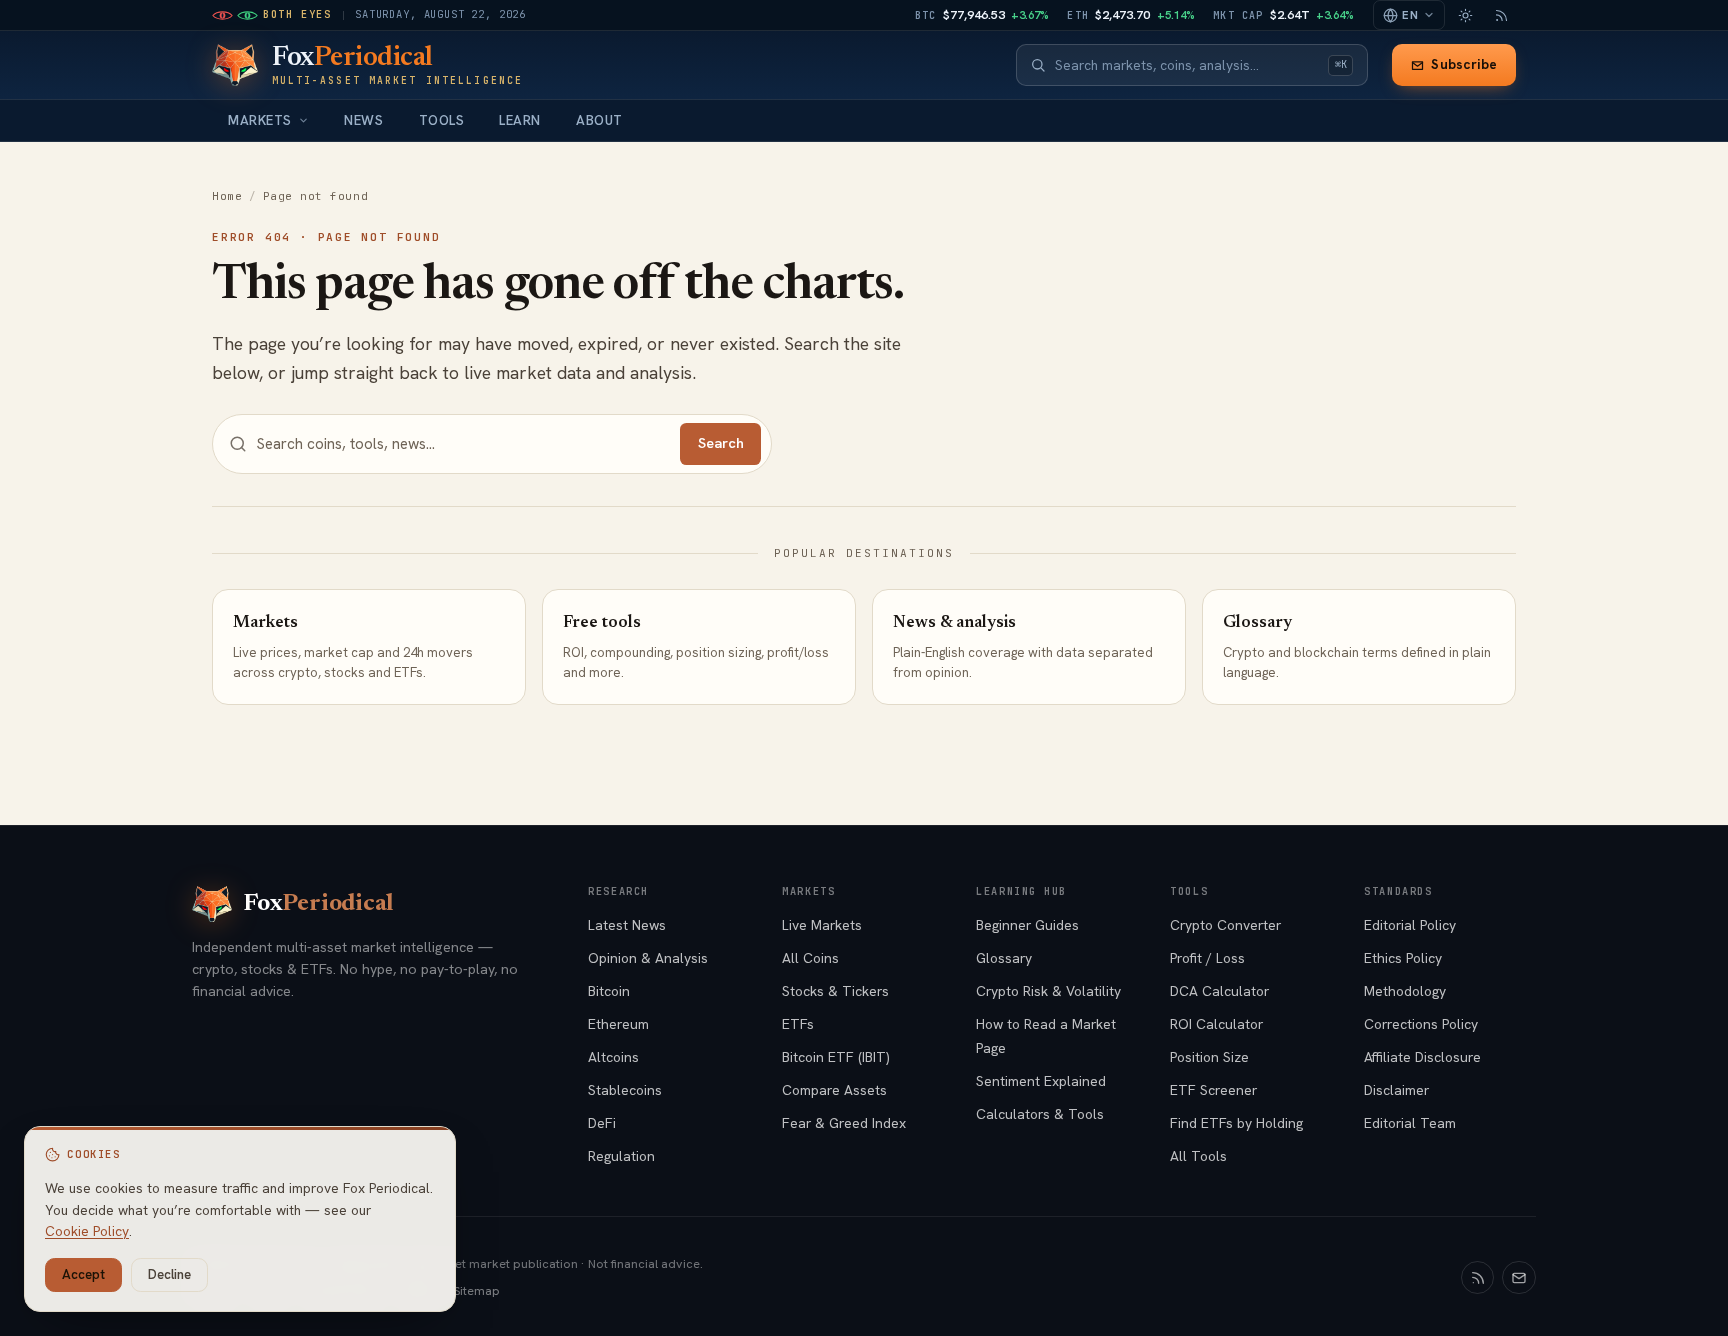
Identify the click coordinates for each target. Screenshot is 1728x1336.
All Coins (810, 958)
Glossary (1004, 958)
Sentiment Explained (1041, 1081)
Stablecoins (625, 1090)
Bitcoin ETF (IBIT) (836, 1057)
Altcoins (613, 1057)
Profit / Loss (1207, 958)
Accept (83, 1274)
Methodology (1405, 991)
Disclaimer (1396, 1090)
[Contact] (1519, 1278)
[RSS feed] (1501, 15)
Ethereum (618, 1024)
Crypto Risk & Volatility (1048, 991)
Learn (520, 120)
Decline (169, 1274)
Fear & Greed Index (844, 1123)
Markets (260, 120)
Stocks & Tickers (835, 991)
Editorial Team (1410, 1123)
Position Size (1209, 1057)
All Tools (1198, 1156)
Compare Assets (834, 1090)
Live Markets (822, 925)
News (363, 120)
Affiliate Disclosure (1422, 1057)
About (599, 120)
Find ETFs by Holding (1236, 1123)
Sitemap (477, 1291)
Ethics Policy (1403, 958)
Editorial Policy (1410, 925)
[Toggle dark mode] (1465, 15)
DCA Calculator (1219, 991)
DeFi (602, 1123)
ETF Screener (1213, 1090)
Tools (442, 120)
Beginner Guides (1027, 925)
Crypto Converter (1225, 925)
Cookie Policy (87, 1231)
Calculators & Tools (1040, 1114)
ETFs (798, 1024)
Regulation (621, 1156)
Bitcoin (609, 991)
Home (227, 196)
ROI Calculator (1216, 1024)
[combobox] (1187, 65)
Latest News (627, 925)
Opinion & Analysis (648, 958)
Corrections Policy (1421, 1024)
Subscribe (1464, 64)
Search (721, 443)
